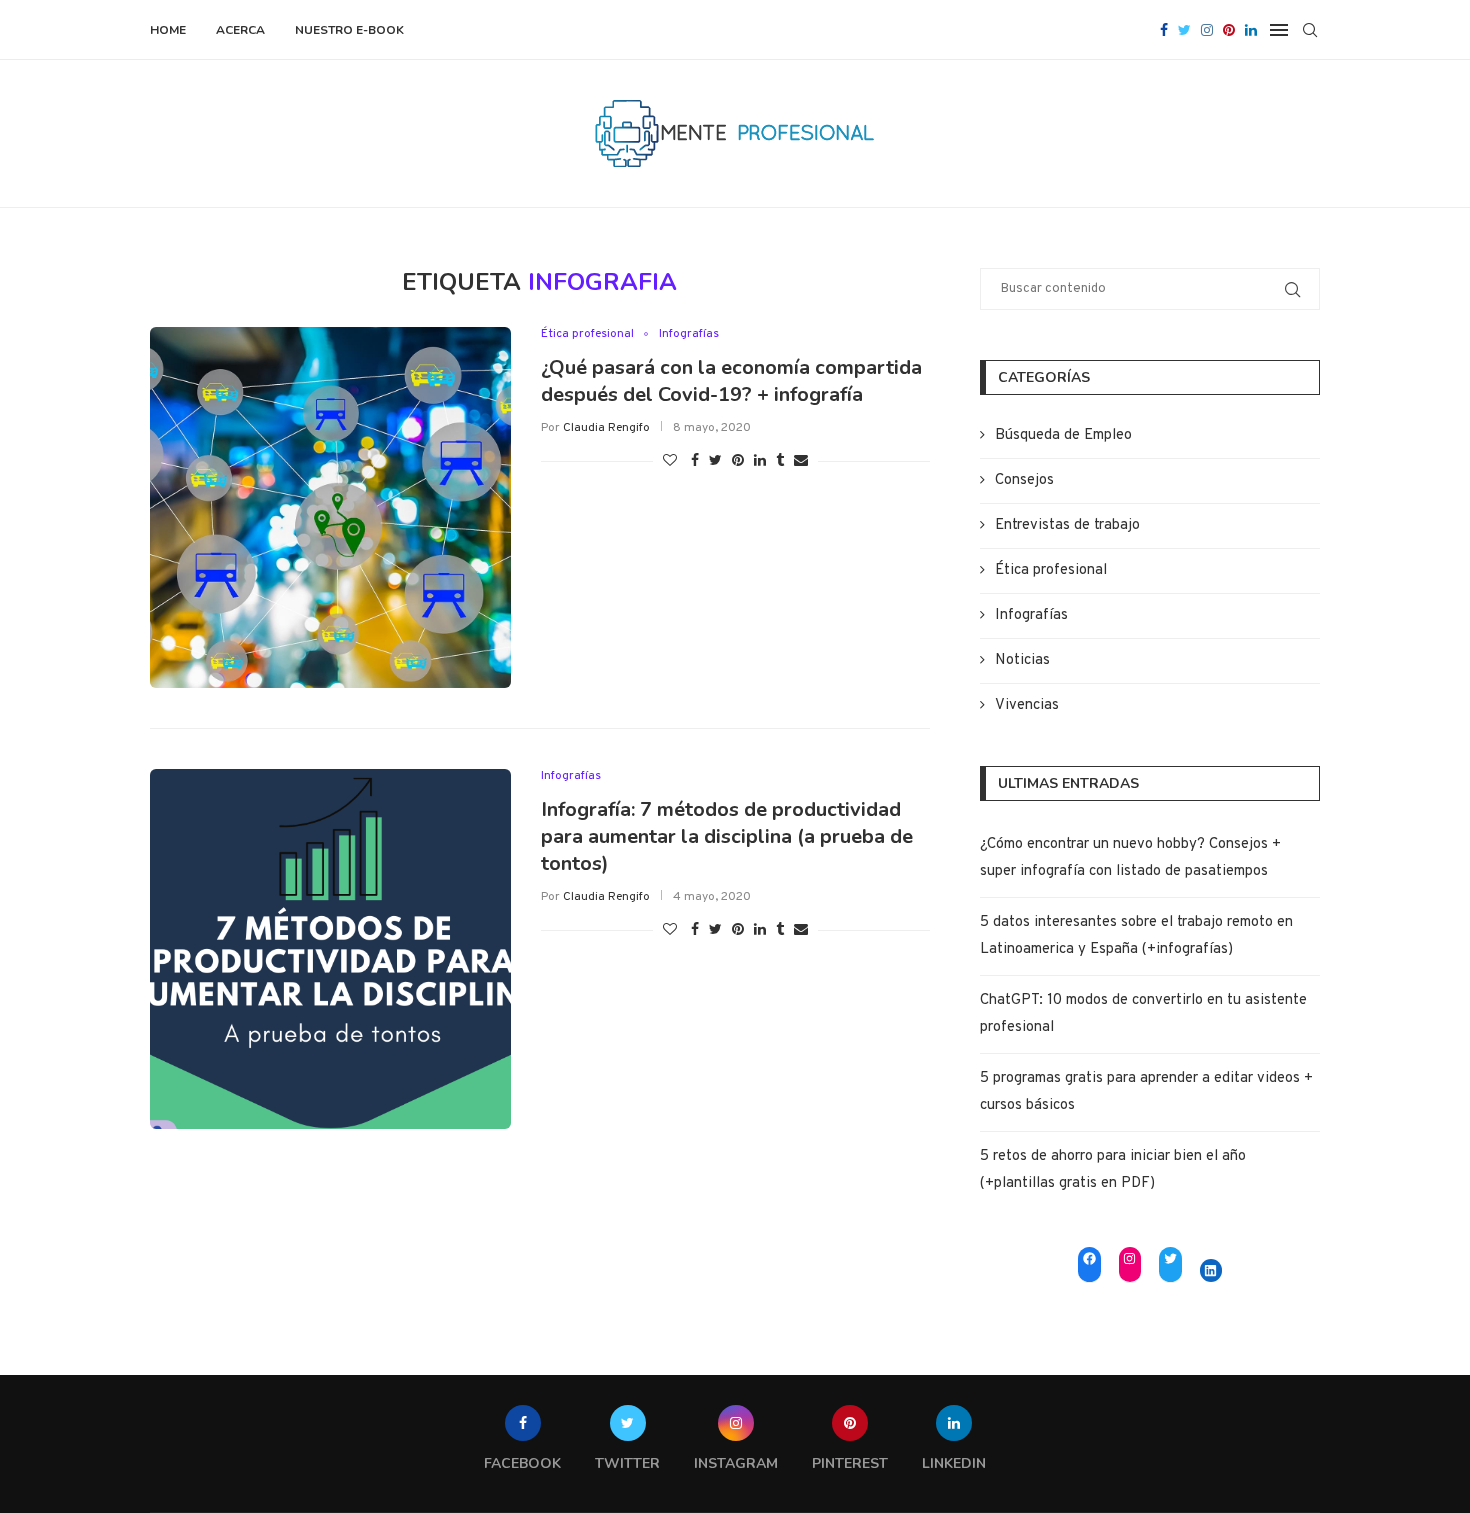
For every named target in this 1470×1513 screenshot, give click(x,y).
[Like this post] (670, 461)
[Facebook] (1164, 30)
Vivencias (1027, 705)
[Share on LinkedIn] (760, 461)
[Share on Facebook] (695, 461)
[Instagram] (1207, 30)
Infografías (689, 334)
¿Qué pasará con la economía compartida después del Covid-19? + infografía (731, 381)
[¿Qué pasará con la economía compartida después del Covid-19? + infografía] (330, 507)
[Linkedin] (1251, 30)
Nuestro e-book (349, 30)
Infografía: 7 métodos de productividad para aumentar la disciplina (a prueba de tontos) (727, 836)
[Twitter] (1184, 30)
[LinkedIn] (1211, 1270)
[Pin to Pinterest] (738, 461)
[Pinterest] (1229, 30)
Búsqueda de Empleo (1063, 435)
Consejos (1024, 480)
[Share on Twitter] (715, 461)
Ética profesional (587, 334)
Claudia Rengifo (606, 428)
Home (168, 30)
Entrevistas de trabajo (1067, 525)
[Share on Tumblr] (780, 461)
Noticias (1022, 660)
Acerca (240, 30)
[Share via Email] (801, 461)
